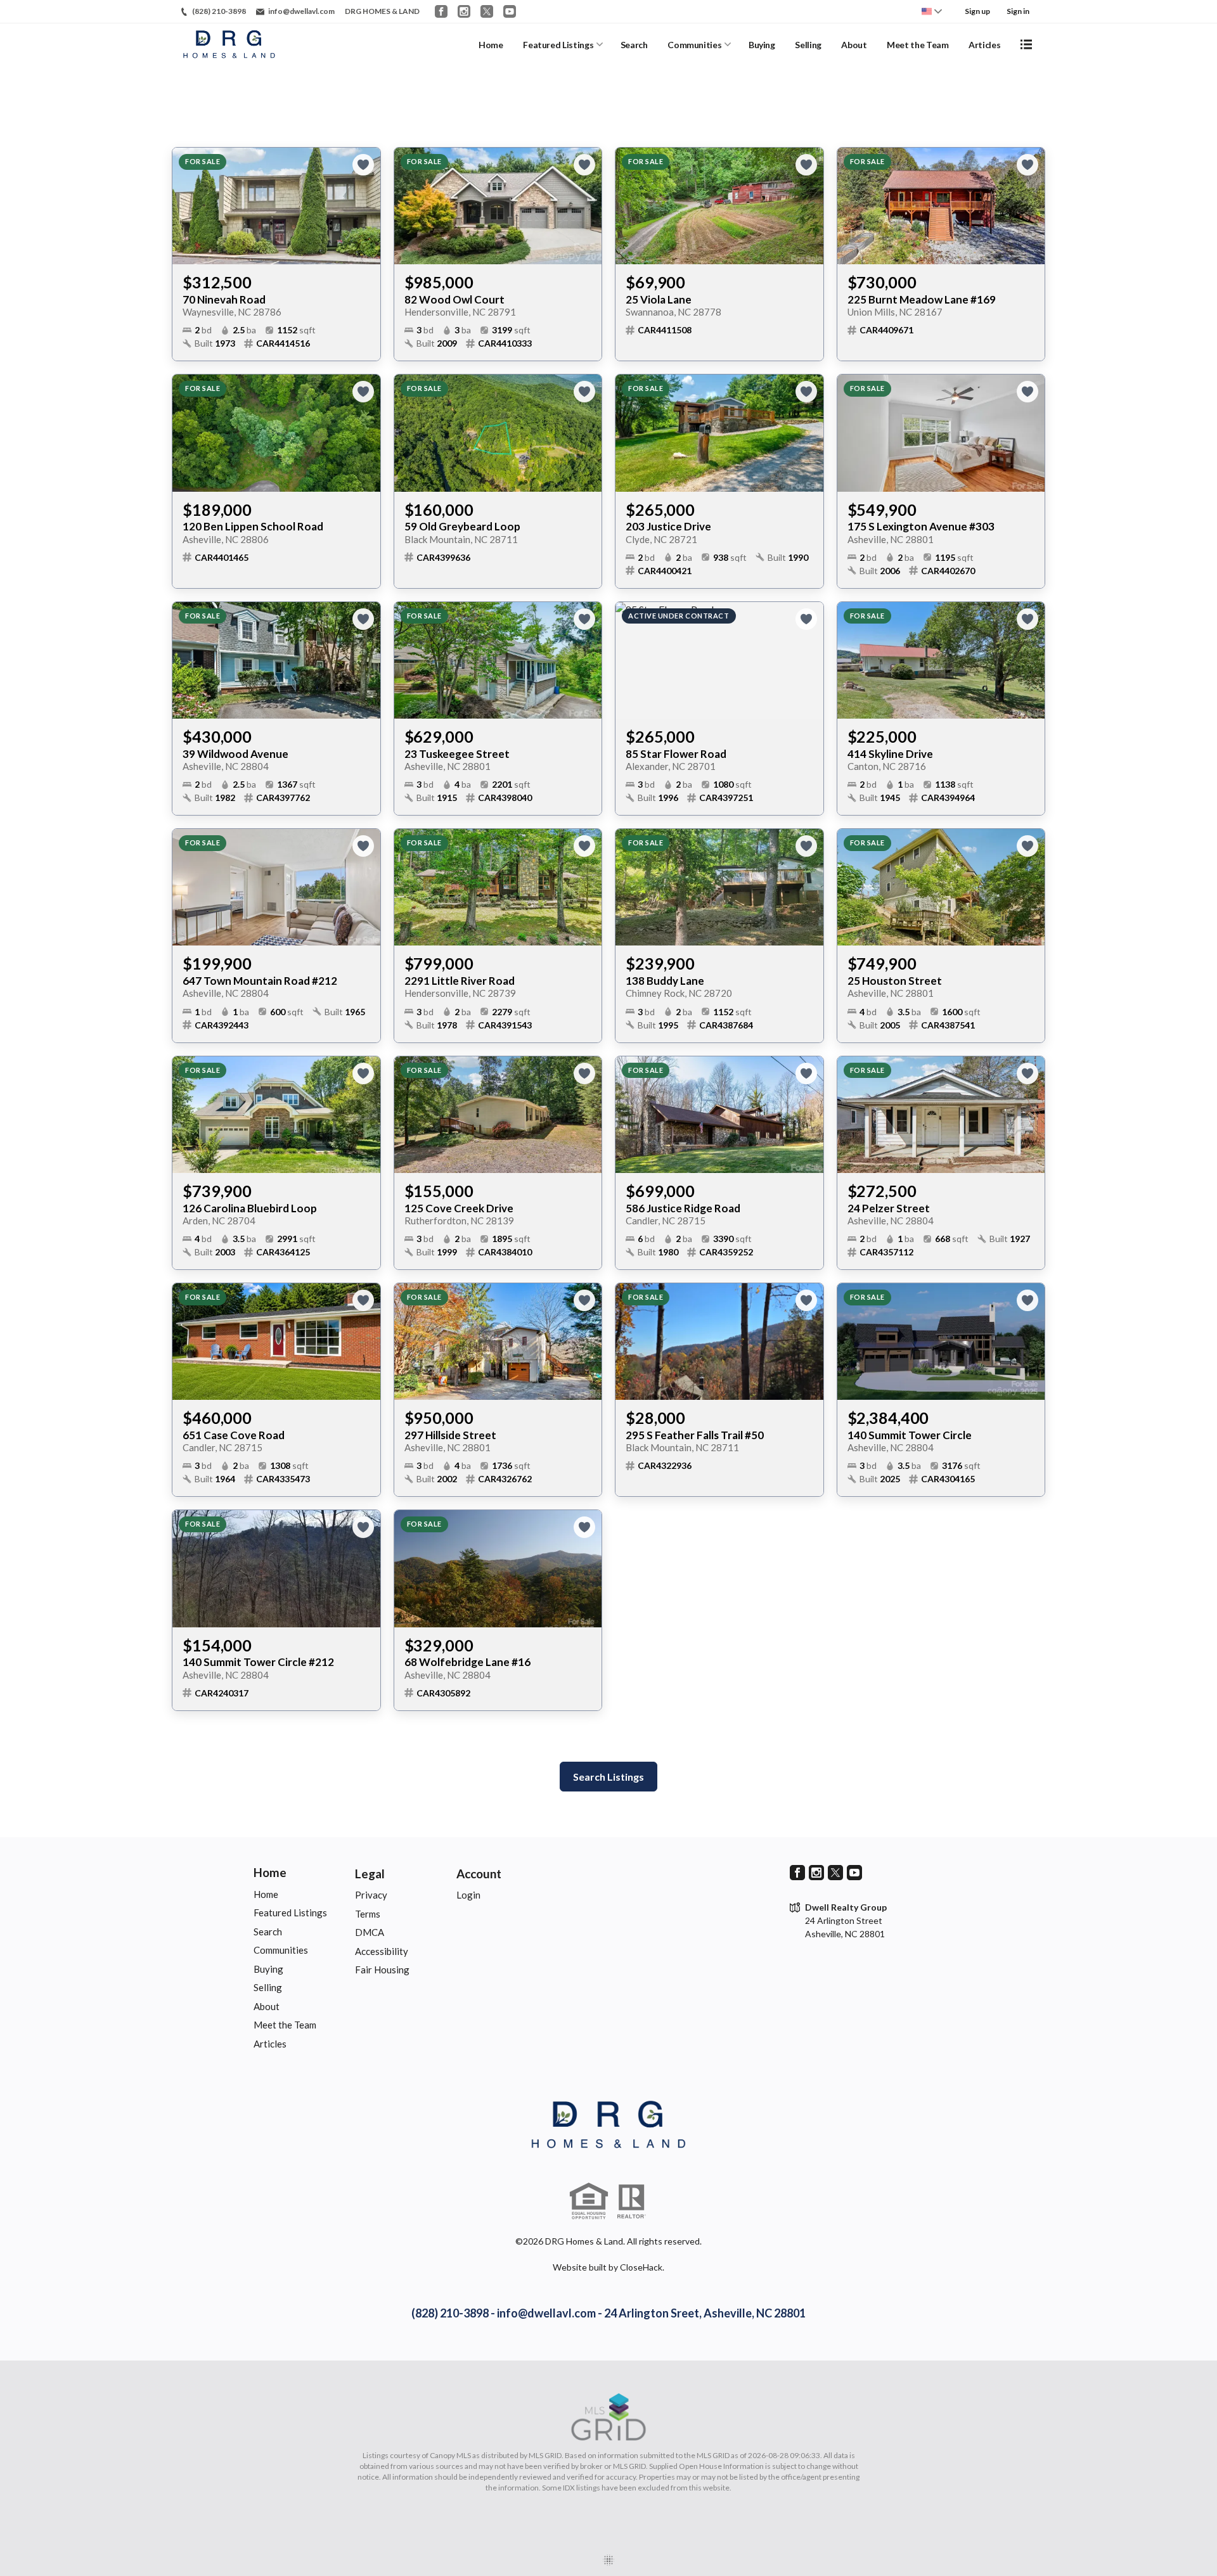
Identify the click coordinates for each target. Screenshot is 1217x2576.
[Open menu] (1026, 44)
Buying (762, 45)
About (854, 45)
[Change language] (932, 11)
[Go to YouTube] (510, 11)
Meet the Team (918, 45)
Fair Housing (382, 1970)
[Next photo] (366, 206)
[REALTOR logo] (631, 2201)
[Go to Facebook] (441, 11)
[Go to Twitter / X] (487, 11)
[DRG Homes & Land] (608, 2125)
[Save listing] (363, 165)
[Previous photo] (187, 206)
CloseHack (641, 2267)
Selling (808, 45)
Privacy (371, 1895)
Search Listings (608, 1777)
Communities (694, 45)
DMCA (370, 1932)
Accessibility (382, 1951)
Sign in (1018, 11)
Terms (368, 1914)
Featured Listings (558, 45)
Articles (984, 45)
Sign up (977, 11)
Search (634, 45)
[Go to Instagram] (464, 11)
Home (491, 45)
